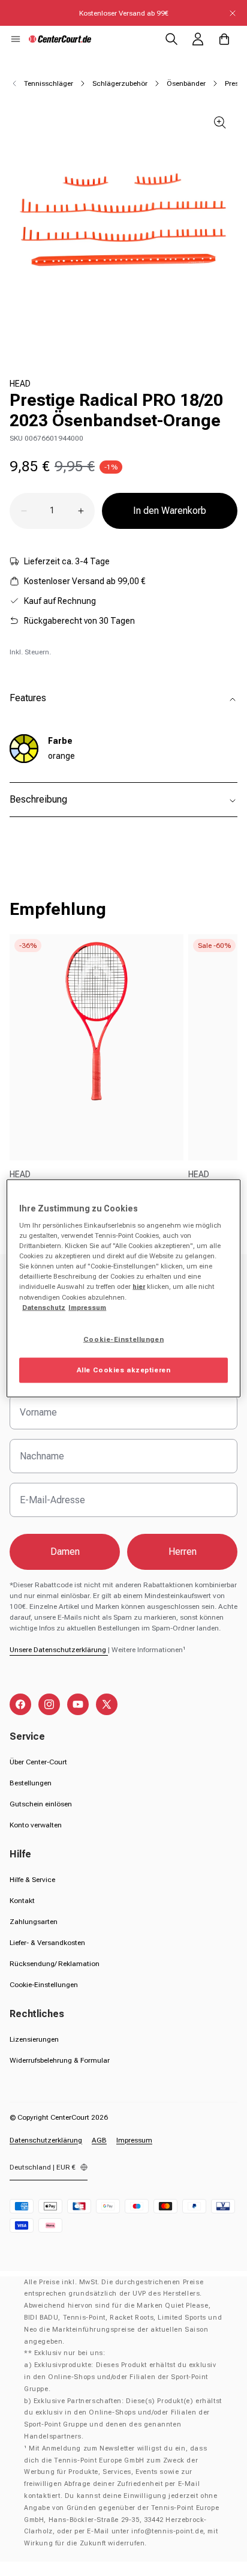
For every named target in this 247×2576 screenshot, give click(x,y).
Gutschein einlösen (41, 1804)
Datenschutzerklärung (46, 2140)
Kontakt (22, 1901)
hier (139, 1286)
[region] (123, 1288)
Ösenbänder (186, 83)
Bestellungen (31, 1783)
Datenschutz (44, 1307)
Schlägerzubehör (120, 83)
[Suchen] (171, 39)
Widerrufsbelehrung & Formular (60, 2060)
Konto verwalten (36, 1825)
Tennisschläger (49, 83)
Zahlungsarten (34, 1922)
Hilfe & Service (32, 1880)
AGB (99, 2140)
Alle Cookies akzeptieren (124, 1369)
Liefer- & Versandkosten (47, 1943)
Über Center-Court (38, 1762)
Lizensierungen (34, 2039)
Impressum (134, 2140)
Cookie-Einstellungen (44, 1985)
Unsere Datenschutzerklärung (59, 1650)
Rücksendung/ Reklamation (55, 1964)
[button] (16, 39)
